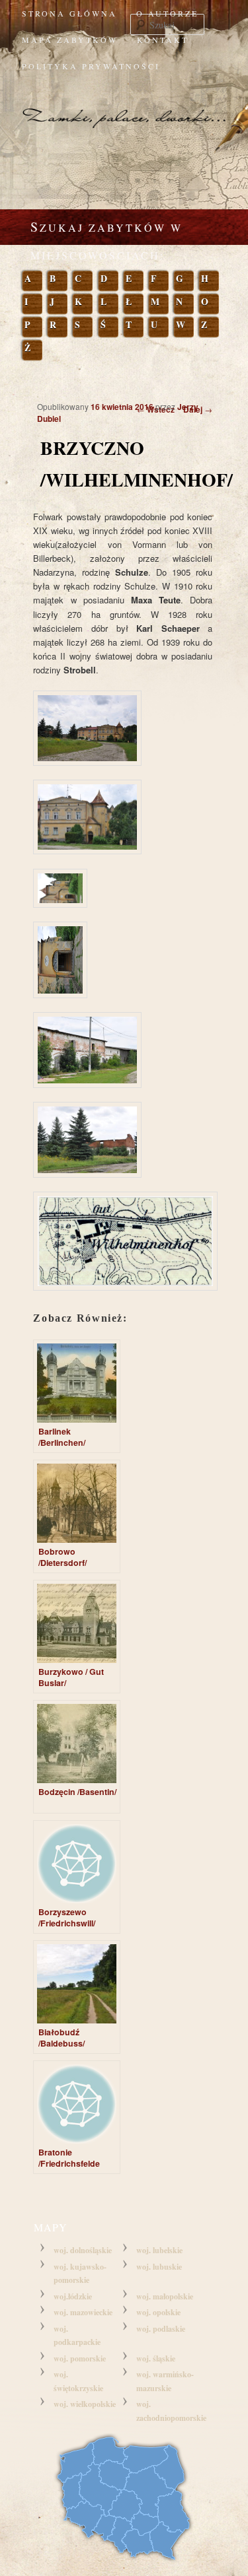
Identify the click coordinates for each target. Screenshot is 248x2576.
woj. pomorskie (80, 2358)
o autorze (167, 13)
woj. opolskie (158, 2312)
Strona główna (69, 13)
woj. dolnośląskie (83, 2250)
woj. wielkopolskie (85, 2404)
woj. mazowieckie (83, 2312)
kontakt (163, 40)
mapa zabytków (70, 40)
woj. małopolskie (165, 2296)
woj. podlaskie (161, 2329)
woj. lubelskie (159, 2250)
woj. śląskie (156, 2358)
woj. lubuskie (159, 2267)
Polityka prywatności (91, 66)
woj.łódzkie (73, 2296)
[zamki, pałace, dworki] (124, 106)
